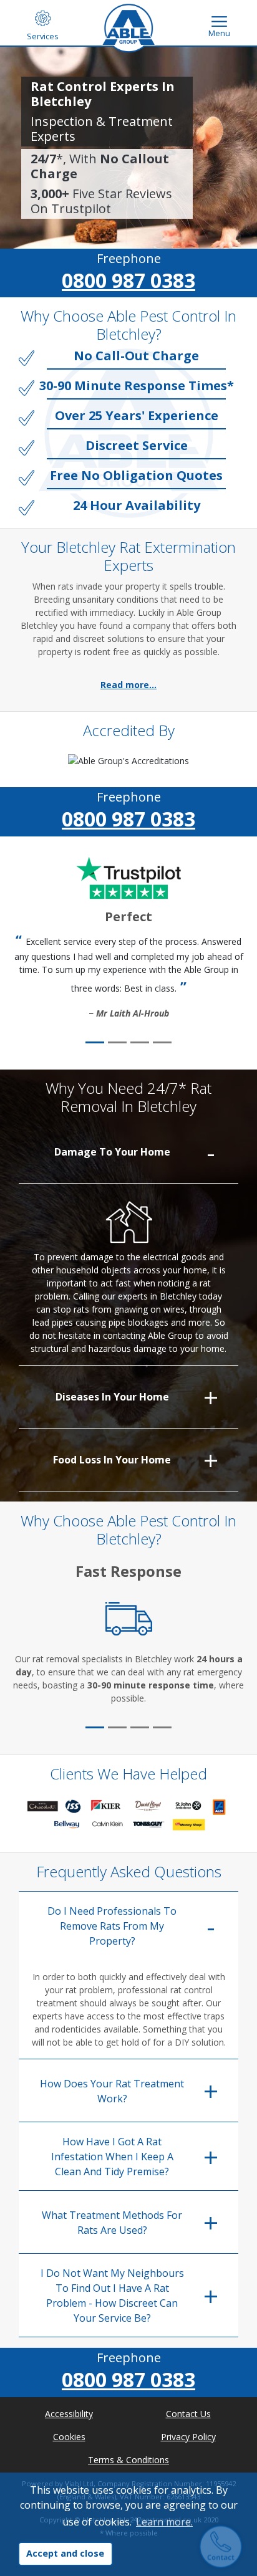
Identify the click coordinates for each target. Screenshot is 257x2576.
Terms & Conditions (128, 2460)
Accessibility (69, 2414)
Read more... (128, 685)
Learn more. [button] (164, 2522)
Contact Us (188, 2414)
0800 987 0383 (128, 280)
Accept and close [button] (65, 2553)
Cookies (69, 2437)
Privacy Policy (188, 2437)
